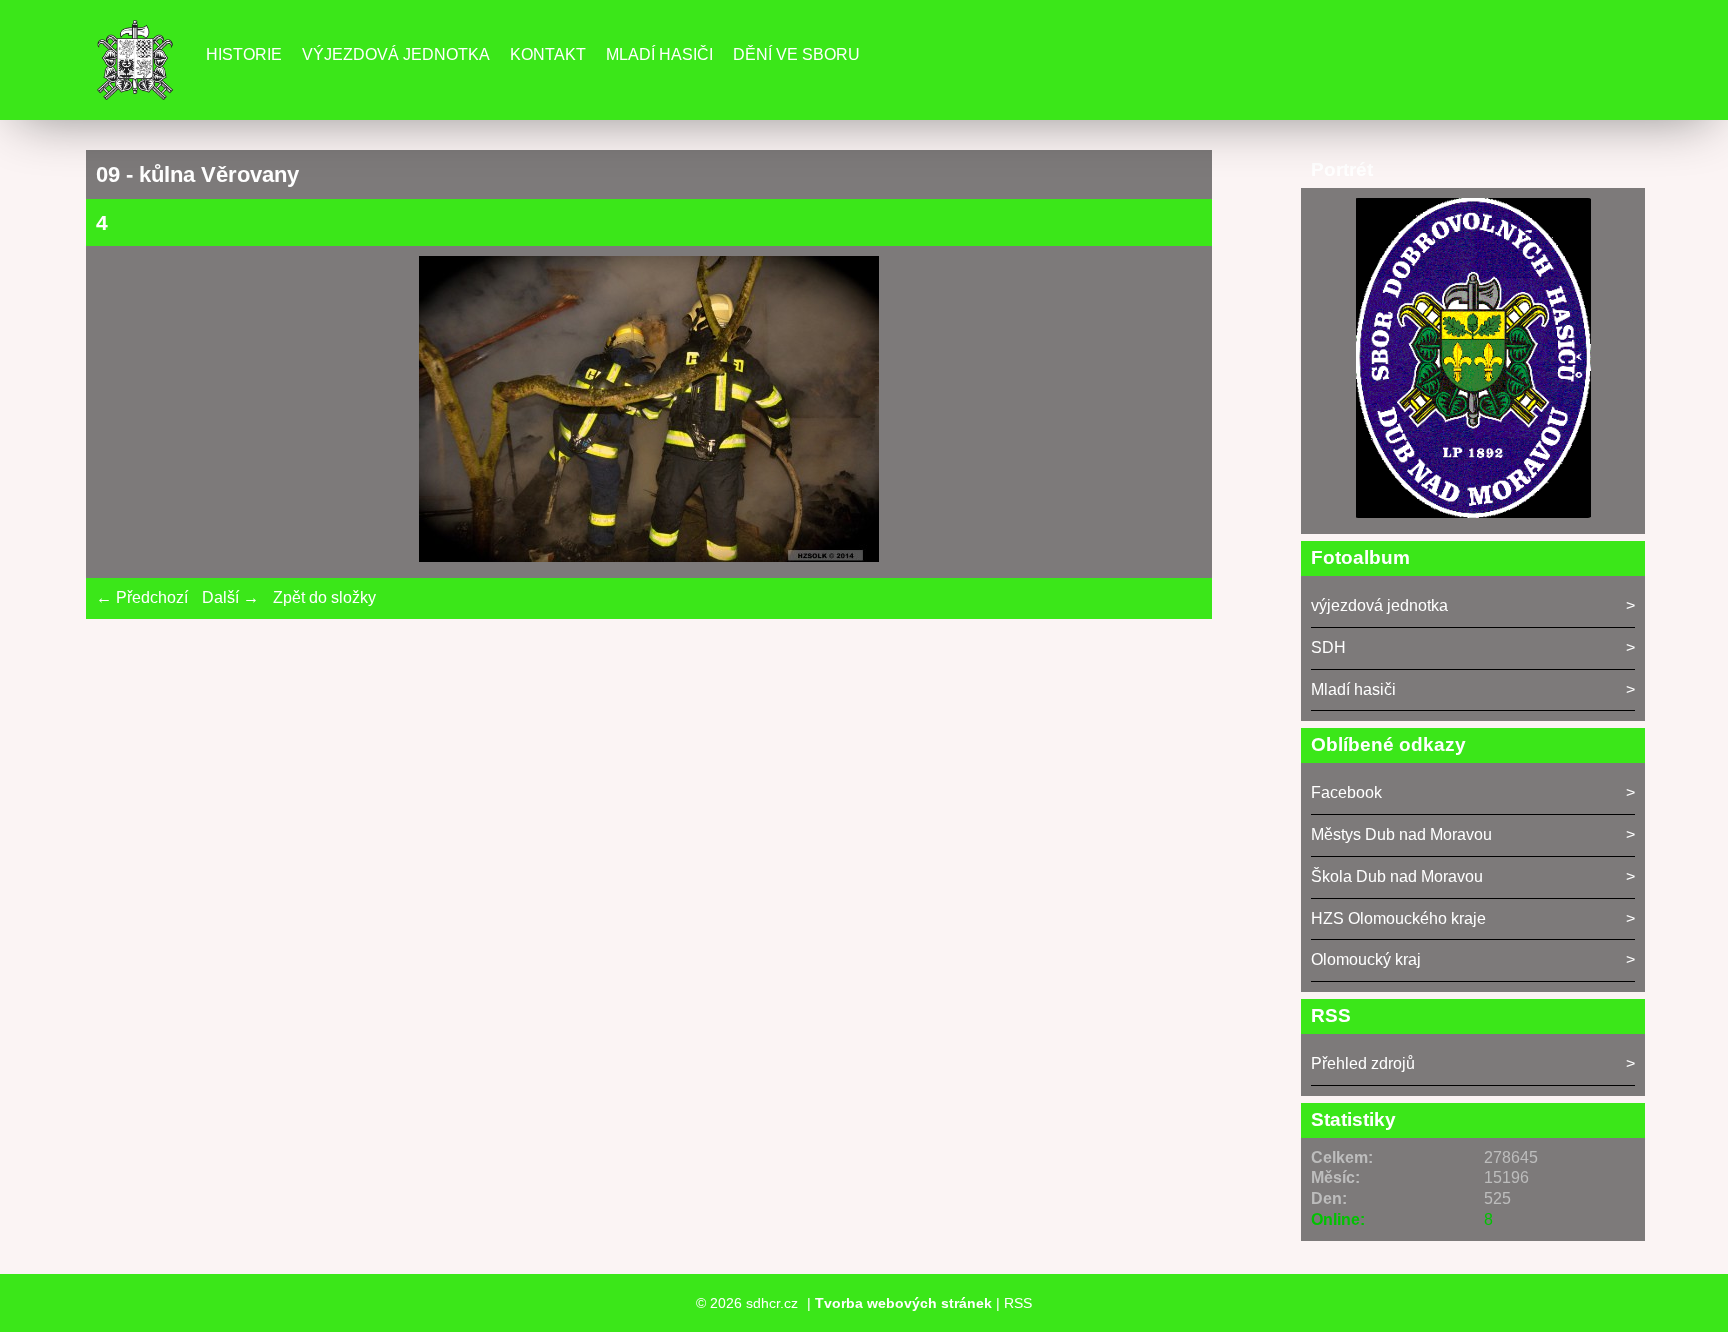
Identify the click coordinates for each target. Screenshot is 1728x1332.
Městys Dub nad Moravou (1401, 834)
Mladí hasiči (659, 54)
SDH (1328, 647)
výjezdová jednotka (1379, 605)
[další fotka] (1169, 412)
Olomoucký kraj (1366, 959)
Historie (244, 54)
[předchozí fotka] (128, 412)
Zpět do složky (324, 597)
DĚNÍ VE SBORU (796, 54)
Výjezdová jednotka (396, 54)
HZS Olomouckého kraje (1398, 918)
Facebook (1346, 792)
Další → (230, 597)
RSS (1018, 1303)
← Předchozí (142, 597)
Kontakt (548, 54)
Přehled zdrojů (1363, 1063)
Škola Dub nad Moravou (1397, 876)
